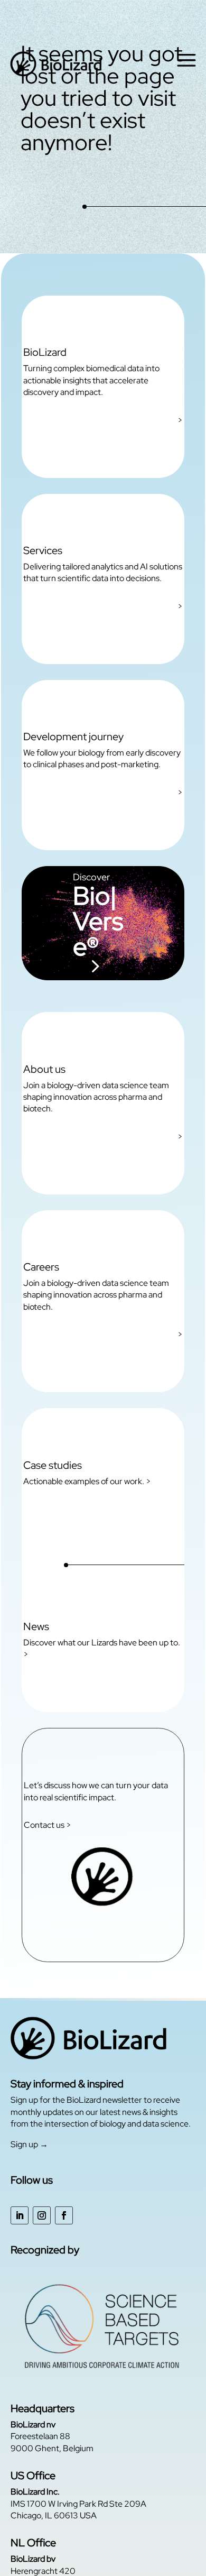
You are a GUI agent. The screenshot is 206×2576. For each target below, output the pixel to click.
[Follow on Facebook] (64, 2215)
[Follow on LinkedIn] (20, 2215)
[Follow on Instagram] (42, 2215)
